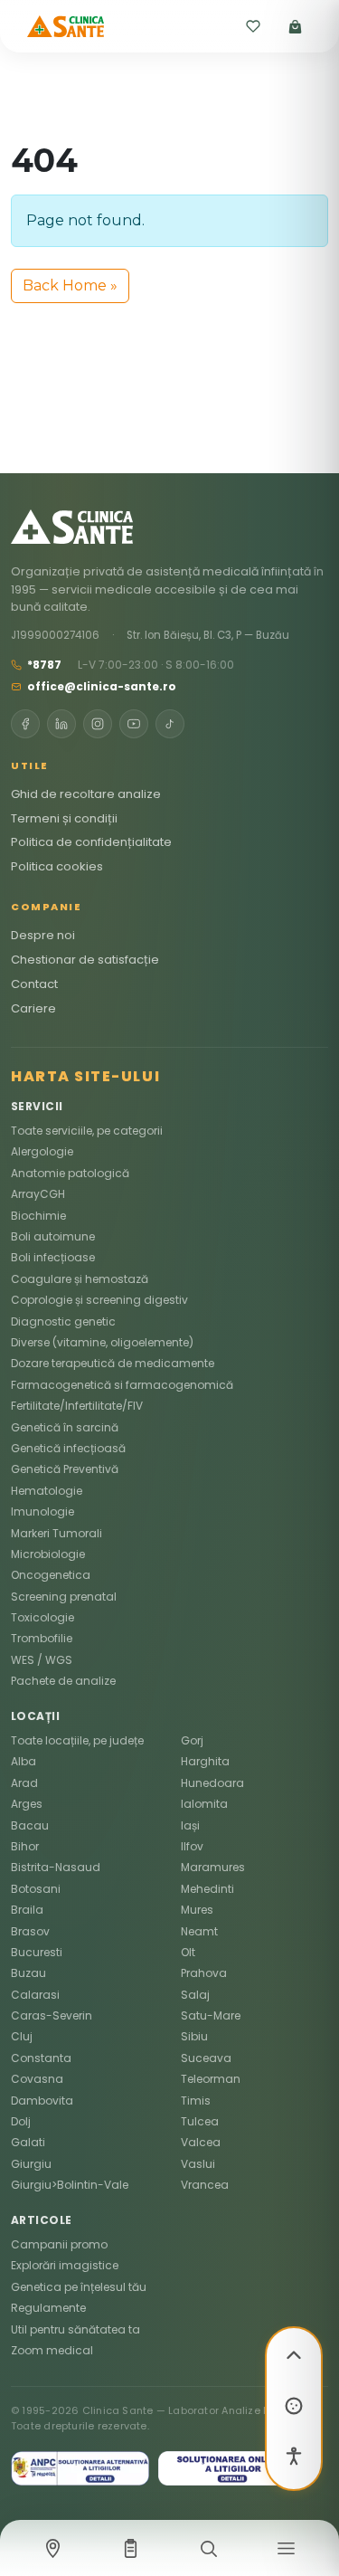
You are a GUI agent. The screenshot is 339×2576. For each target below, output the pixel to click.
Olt (188, 1952)
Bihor (25, 1846)
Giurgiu (31, 2164)
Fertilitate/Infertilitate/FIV (77, 1406)
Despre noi (43, 935)
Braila (27, 1910)
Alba (24, 1761)
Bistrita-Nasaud (56, 1867)
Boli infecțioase (53, 1257)
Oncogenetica (51, 1575)
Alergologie (42, 1151)
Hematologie (47, 1491)
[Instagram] (98, 724)
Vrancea (205, 2185)
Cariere (33, 1008)
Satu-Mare (211, 2015)
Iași (190, 1825)
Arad (24, 1783)
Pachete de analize (63, 1681)
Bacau (30, 1825)
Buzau (28, 1973)
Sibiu (194, 2036)
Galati (28, 2142)
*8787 (44, 665)
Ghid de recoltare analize (86, 794)
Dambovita (42, 2101)
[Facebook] (25, 724)
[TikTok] (170, 724)
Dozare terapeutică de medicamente (113, 1363)
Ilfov (192, 1846)
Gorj (192, 1740)
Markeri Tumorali (56, 1533)
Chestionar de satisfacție (85, 960)
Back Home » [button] (70, 285)
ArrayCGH (38, 1194)
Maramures (213, 1867)
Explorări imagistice (65, 2265)
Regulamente (48, 2308)
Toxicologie (42, 1617)
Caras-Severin (52, 2015)
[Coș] (295, 26)
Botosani (36, 1889)
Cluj (22, 2036)
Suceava (206, 2058)
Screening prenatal (64, 1597)
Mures (197, 1910)
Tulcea (200, 2121)
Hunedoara (212, 1783)
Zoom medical (52, 2350)
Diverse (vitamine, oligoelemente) (102, 1342)
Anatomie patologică (70, 1173)
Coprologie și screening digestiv (99, 1300)
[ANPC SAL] (80, 2468)
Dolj (21, 2121)
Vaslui (198, 2164)
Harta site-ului (85, 1076)
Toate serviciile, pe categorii (87, 1131)
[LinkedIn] (61, 724)
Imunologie (42, 1511)
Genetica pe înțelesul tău (79, 2287)
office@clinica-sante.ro (102, 686)
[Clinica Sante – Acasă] (66, 26)
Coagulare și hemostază (80, 1279)
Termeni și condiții (64, 818)
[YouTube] (134, 724)
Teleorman (211, 2079)
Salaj (195, 1995)
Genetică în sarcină (65, 1427)
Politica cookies (57, 866)
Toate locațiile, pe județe (77, 1740)
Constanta (41, 2058)
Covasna (37, 2079)
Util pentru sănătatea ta (75, 2329)
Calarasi (35, 1995)
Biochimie (38, 1216)
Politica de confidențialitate (91, 842)
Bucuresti (37, 1952)
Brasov (30, 1931)
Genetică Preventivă (65, 1469)
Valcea (201, 2142)
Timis (196, 2101)
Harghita (205, 1761)
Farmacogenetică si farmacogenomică (122, 1385)
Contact (34, 984)
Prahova (204, 1973)
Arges (27, 1804)
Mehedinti (207, 1889)
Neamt (199, 1931)
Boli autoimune (53, 1236)
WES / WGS (42, 1660)
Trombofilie (42, 1638)
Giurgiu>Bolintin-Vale (70, 2185)
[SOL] (228, 2468)
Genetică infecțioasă (68, 1448)
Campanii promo (59, 2244)
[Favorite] (253, 26)
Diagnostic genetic (63, 1321)
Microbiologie (48, 1554)
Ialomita (204, 1804)
